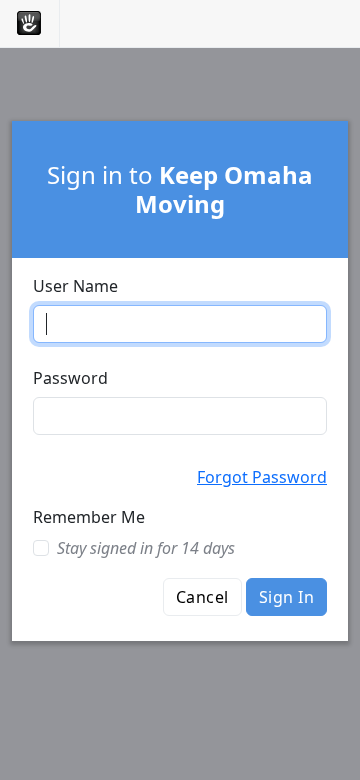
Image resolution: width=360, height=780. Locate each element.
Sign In (286, 597)
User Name (75, 286)
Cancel (202, 597)
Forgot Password (262, 477)
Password (70, 378)
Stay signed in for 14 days (146, 548)
